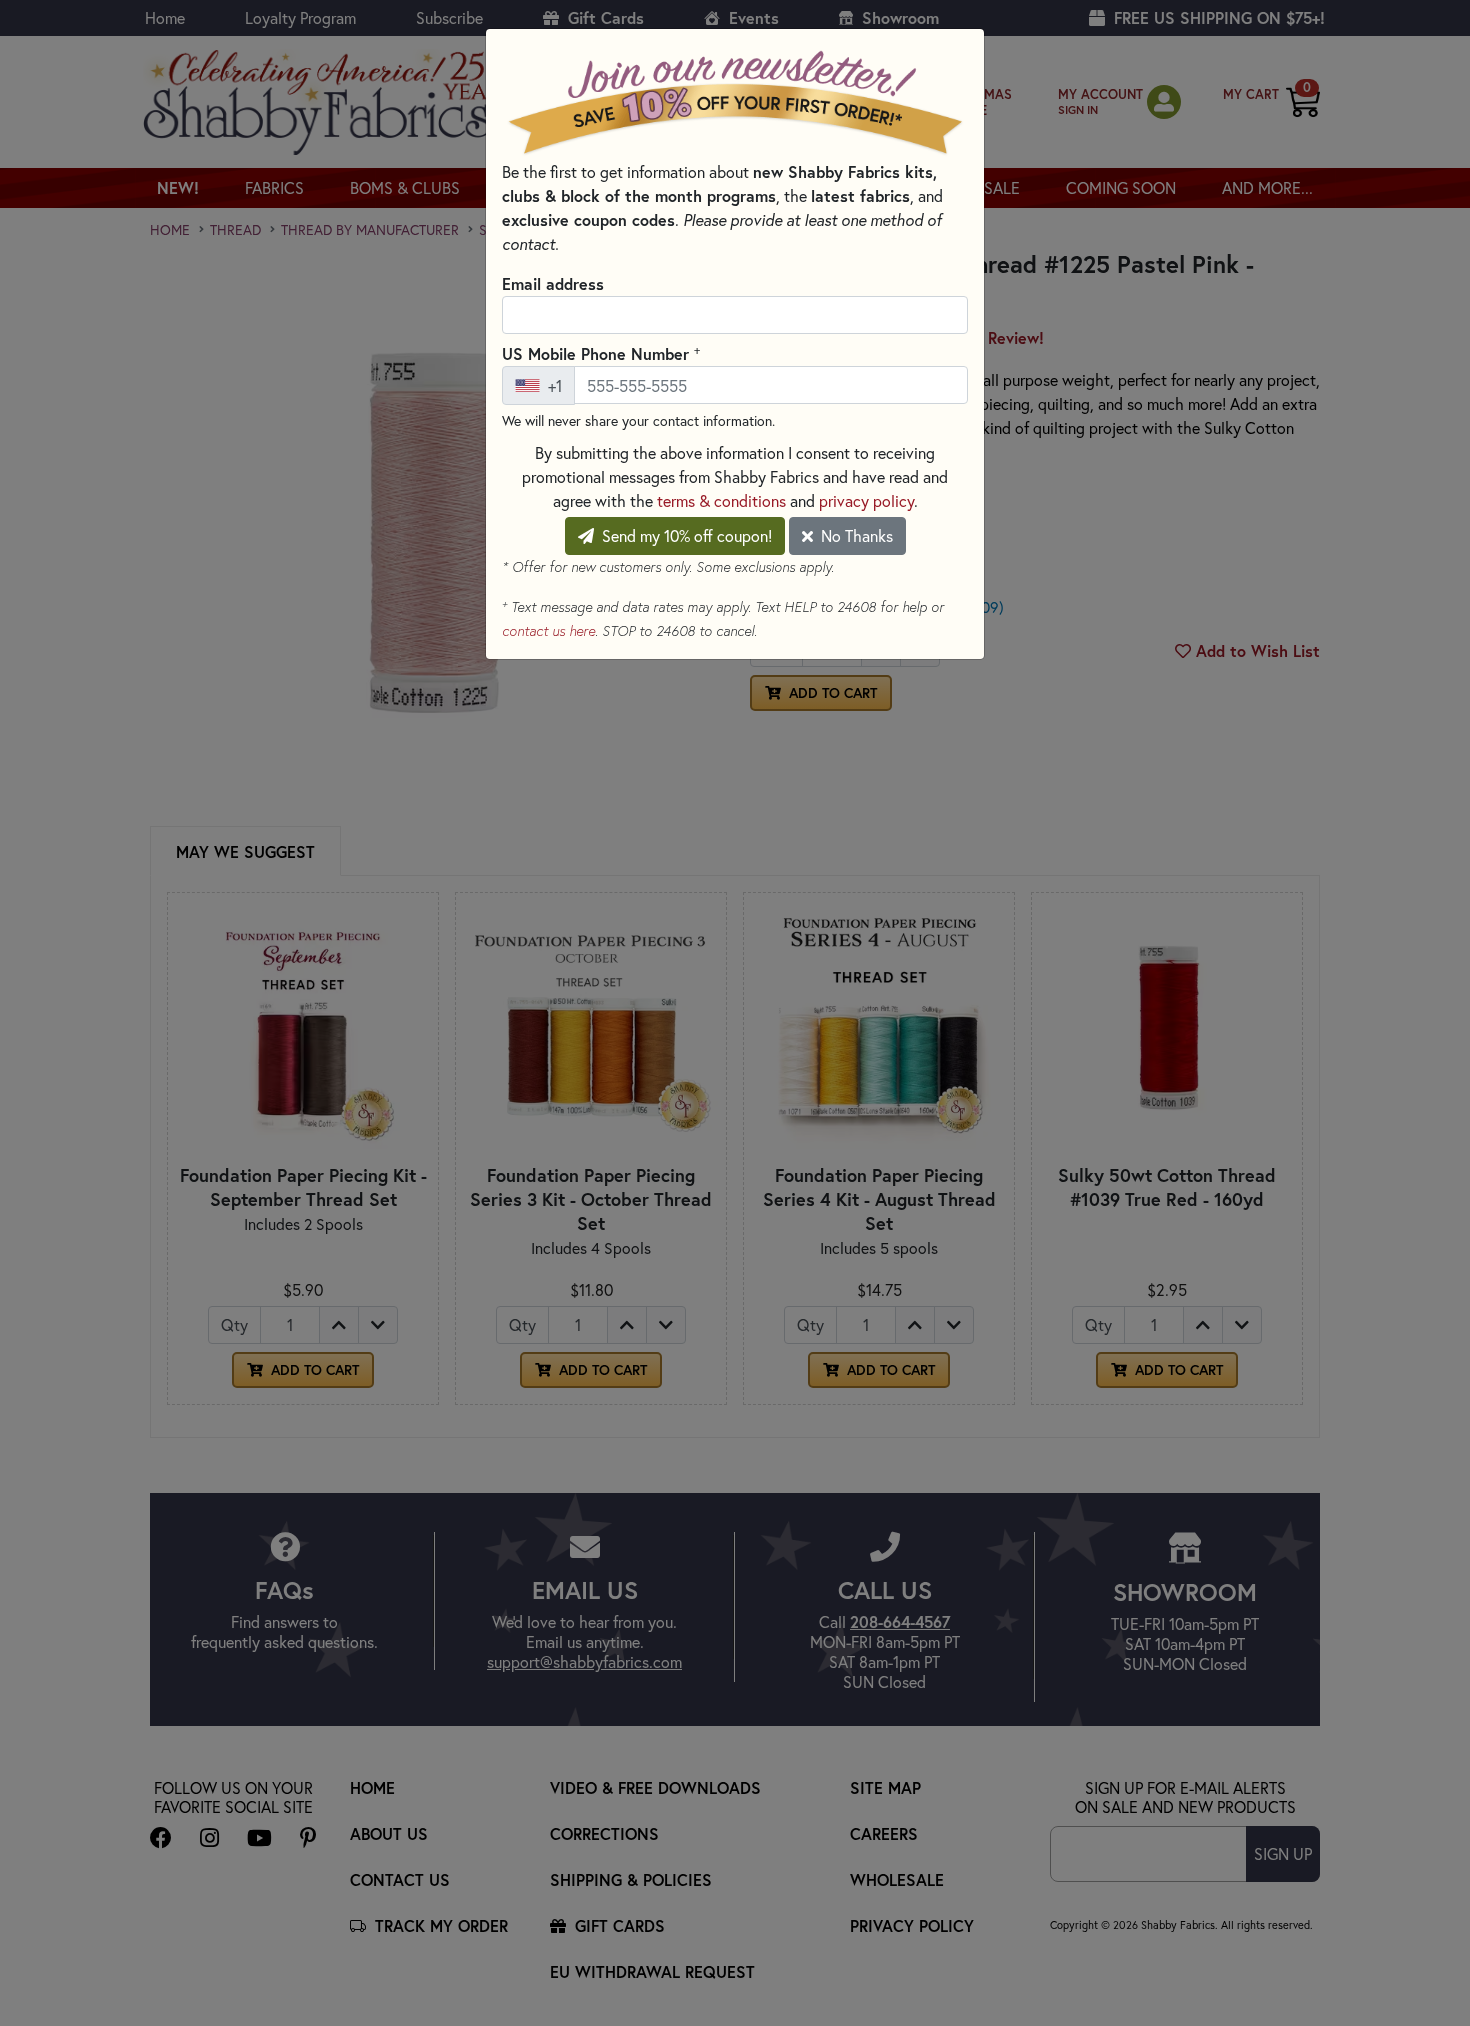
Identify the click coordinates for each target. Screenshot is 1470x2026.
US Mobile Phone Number (601, 353)
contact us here (548, 631)
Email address (553, 283)
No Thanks (855, 535)
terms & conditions (721, 500)
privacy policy (866, 500)
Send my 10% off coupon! (685, 535)
